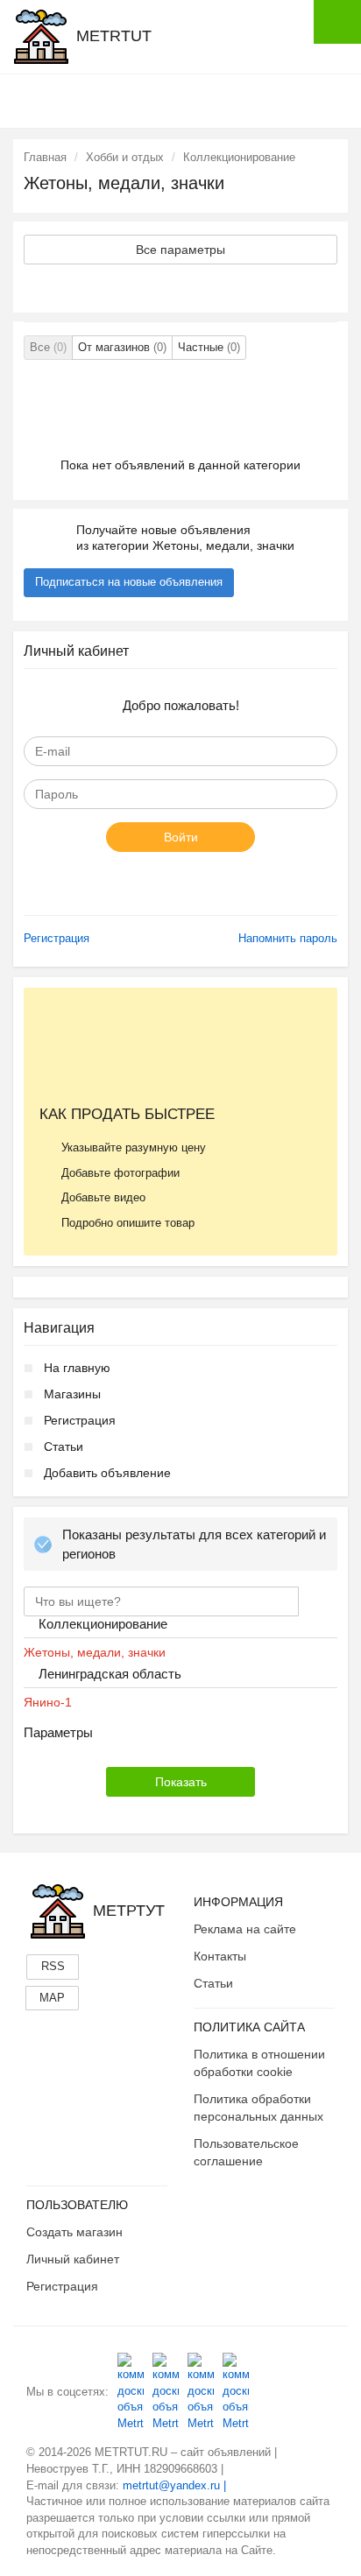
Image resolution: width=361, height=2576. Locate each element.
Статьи (64, 1446)
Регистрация (57, 938)
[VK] (131, 2392)
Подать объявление (337, 22)
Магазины (72, 1394)
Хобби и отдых (125, 157)
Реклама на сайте (245, 1929)
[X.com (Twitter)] (201, 2392)
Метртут (129, 1911)
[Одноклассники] (166, 2392)
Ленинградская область (110, 1674)
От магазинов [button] (122, 347)
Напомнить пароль (288, 938)
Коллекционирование (239, 157)
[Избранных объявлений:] (227, 100)
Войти (181, 837)
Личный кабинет (73, 2259)
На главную (77, 1368)
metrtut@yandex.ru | (174, 2485)
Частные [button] (209, 347)
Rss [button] (53, 1966)
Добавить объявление (107, 1473)
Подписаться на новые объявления (129, 582)
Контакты (220, 1956)
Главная (45, 157)
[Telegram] (236, 2392)
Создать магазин (74, 2232)
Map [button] (52, 1998)
